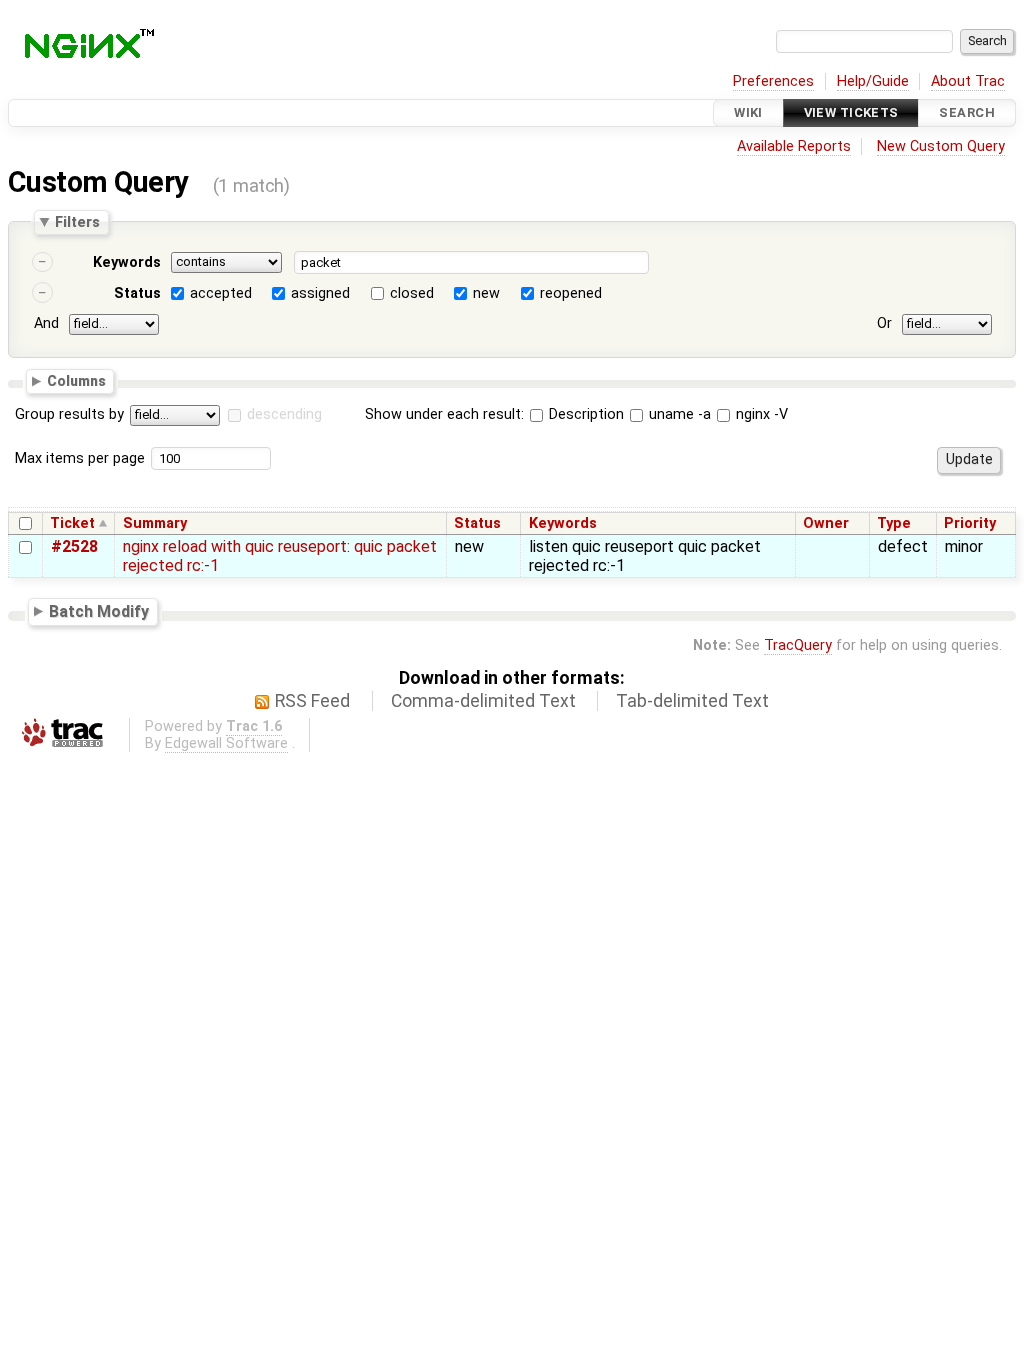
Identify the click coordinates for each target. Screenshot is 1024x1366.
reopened (571, 293)
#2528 (74, 546)
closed (412, 293)
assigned (320, 293)
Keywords (127, 262)
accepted (221, 293)
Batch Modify (99, 611)
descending (284, 414)
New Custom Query (941, 146)
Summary (155, 523)
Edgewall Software (226, 743)
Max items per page (80, 458)
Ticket (72, 523)
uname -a (678, 414)
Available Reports (794, 146)
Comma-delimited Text (483, 701)
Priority (970, 523)
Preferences (773, 81)
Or (884, 323)
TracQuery (798, 645)
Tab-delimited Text (692, 701)
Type (894, 523)
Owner (826, 523)
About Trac (968, 81)
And (46, 323)
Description (584, 414)
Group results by (69, 414)
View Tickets (851, 112)
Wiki (748, 112)
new (486, 293)
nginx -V (760, 414)
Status (137, 293)
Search (967, 112)
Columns (76, 380)
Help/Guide (873, 81)
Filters (77, 222)
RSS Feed (312, 701)
